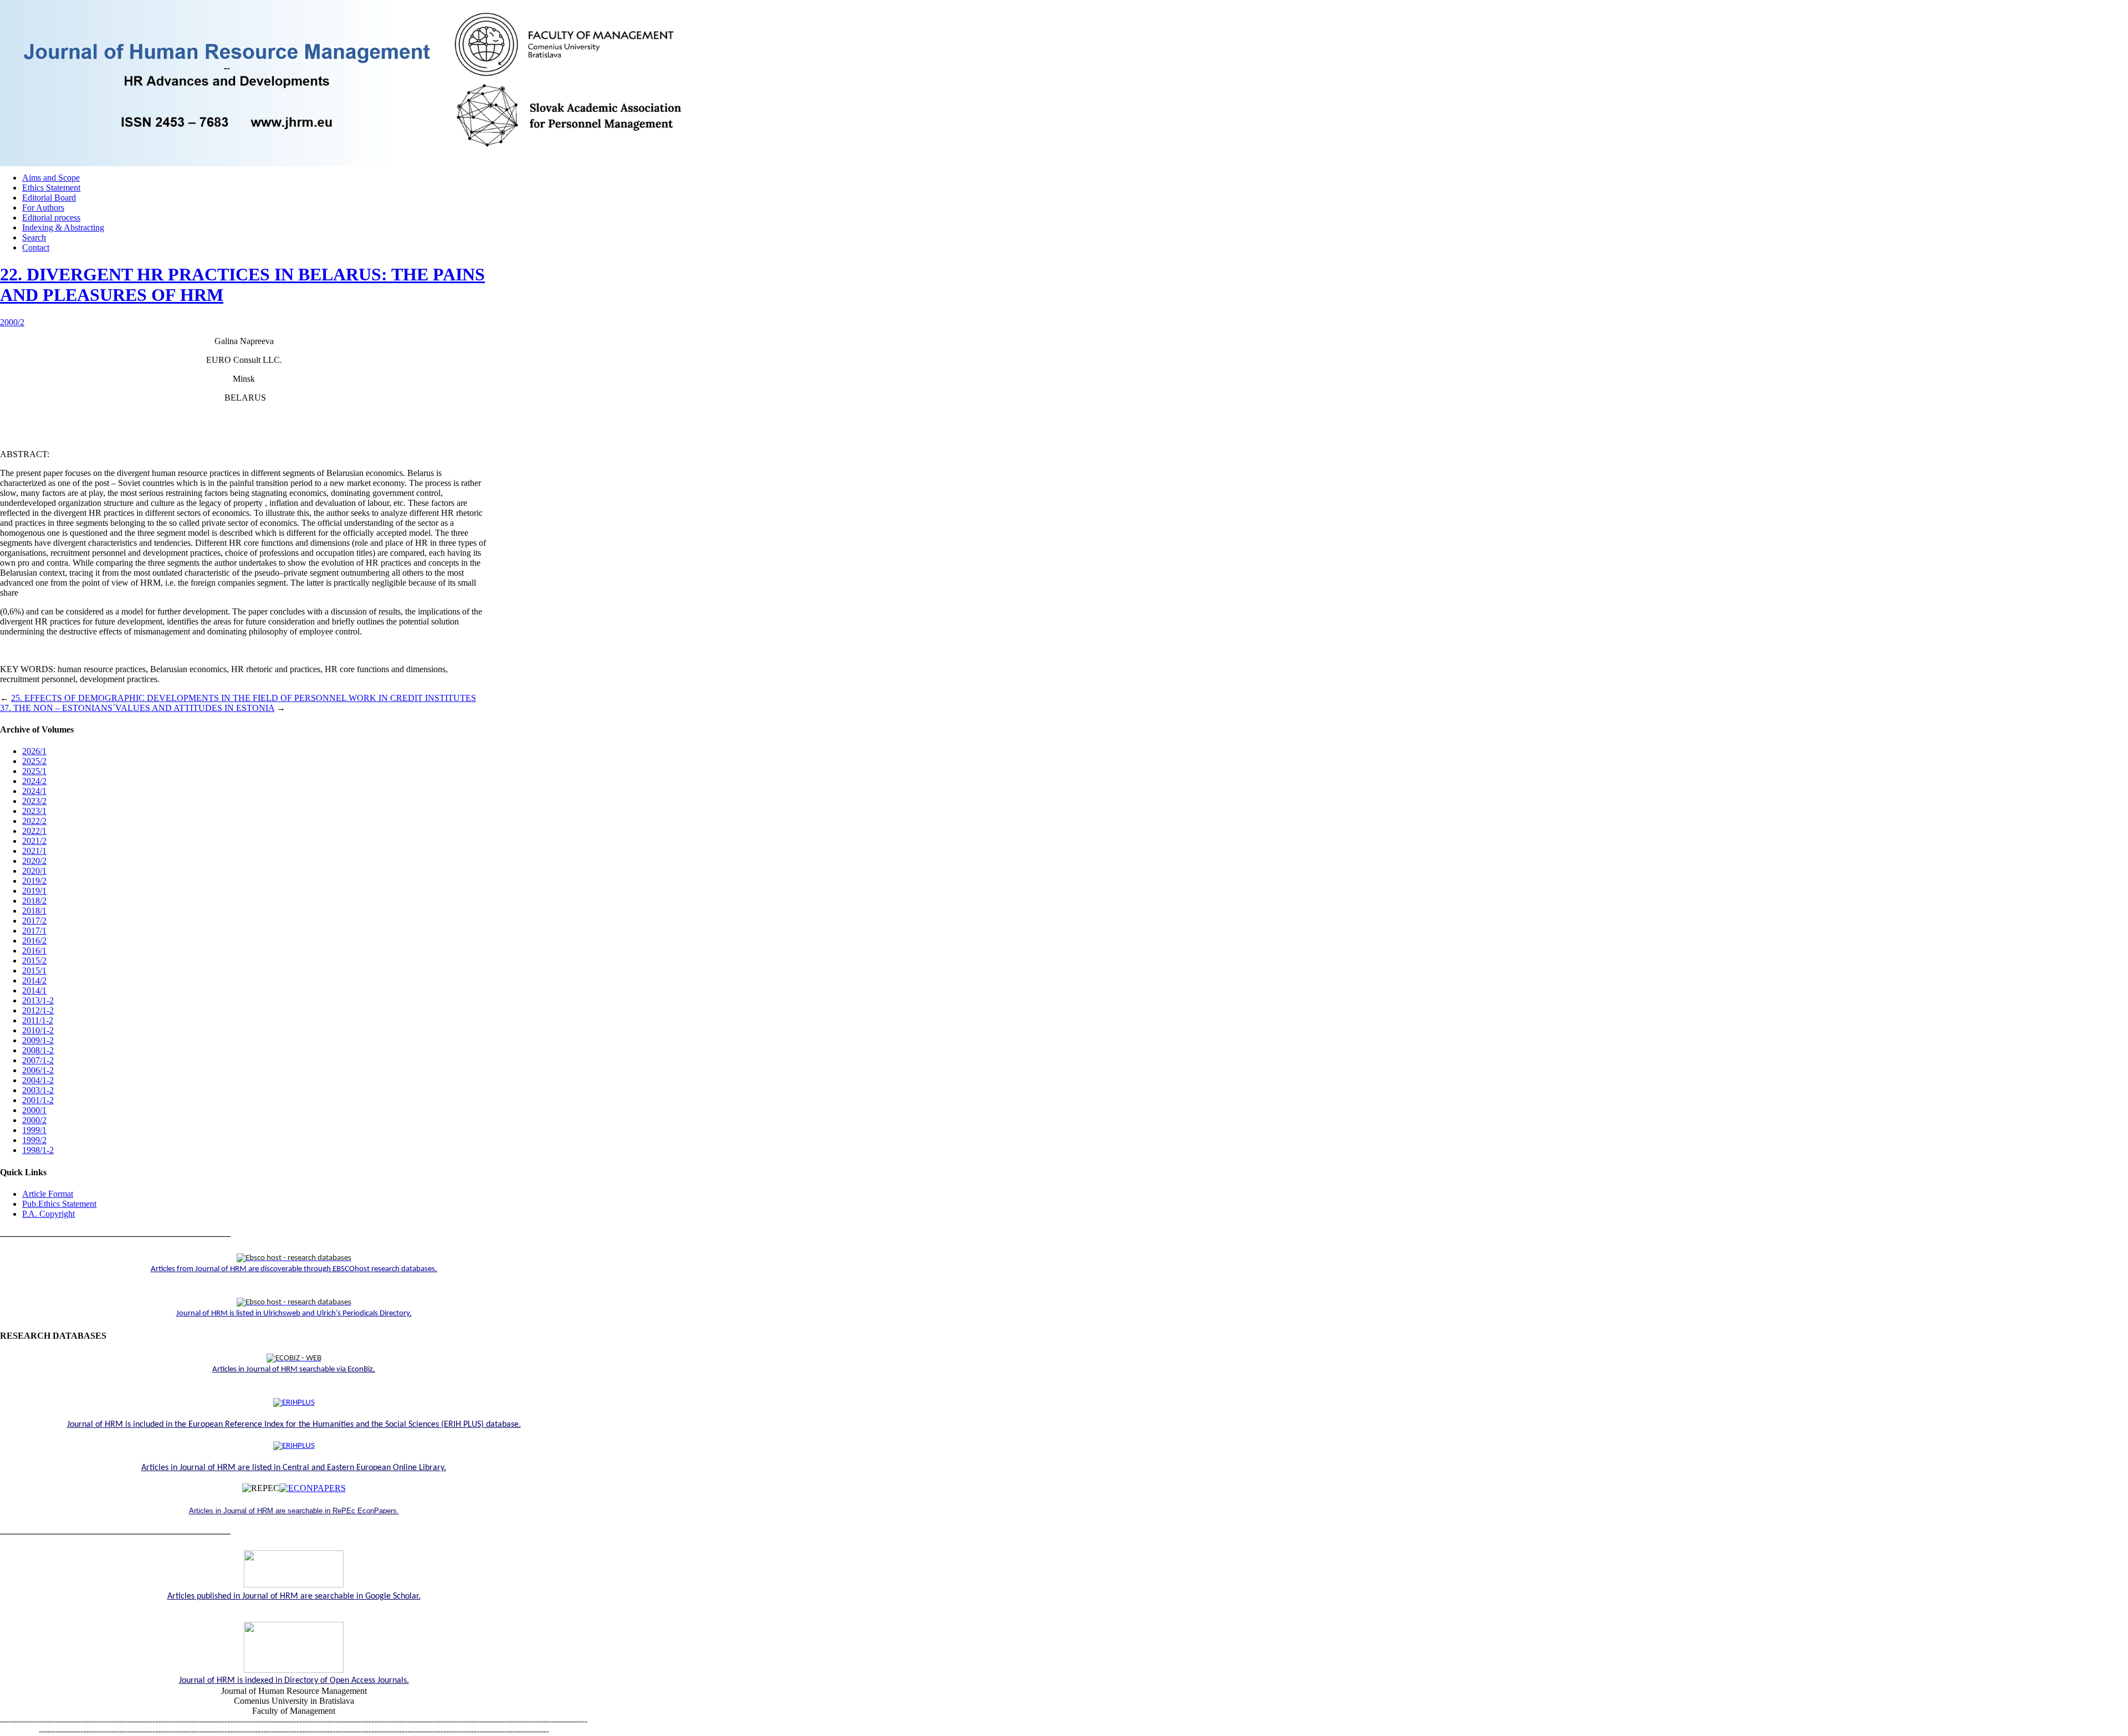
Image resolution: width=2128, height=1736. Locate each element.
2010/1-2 (38, 1030)
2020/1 (34, 871)
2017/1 (34, 931)
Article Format (48, 1194)
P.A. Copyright (48, 1214)
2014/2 (34, 980)
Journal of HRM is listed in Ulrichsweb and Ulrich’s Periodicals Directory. (294, 1313)
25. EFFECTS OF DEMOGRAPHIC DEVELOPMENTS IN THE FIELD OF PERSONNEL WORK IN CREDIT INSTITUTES (244, 698)
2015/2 (34, 961)
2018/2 (34, 901)
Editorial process (51, 217)
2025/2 (34, 761)
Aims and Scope (51, 178)
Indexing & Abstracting (63, 227)
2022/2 (34, 821)
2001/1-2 (38, 1100)
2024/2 (34, 781)
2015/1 (34, 971)
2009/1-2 (38, 1040)
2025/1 (34, 771)
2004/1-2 (38, 1080)
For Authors (43, 208)
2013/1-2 (38, 1000)
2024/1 (34, 791)
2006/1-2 (38, 1070)
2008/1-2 (38, 1050)
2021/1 (34, 851)
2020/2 (34, 861)
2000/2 (12, 322)
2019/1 (34, 891)
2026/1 (34, 751)
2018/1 (34, 911)
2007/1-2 (38, 1060)
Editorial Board (49, 198)
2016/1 (34, 951)
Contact (36, 247)
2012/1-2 (38, 1010)
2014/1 (34, 990)
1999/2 (34, 1140)
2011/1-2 (38, 1020)
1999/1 (34, 1130)
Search (34, 237)
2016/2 (34, 941)
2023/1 (34, 811)
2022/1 (34, 831)
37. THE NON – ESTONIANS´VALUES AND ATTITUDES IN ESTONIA (137, 708)
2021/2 (34, 841)
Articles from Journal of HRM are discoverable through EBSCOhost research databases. (294, 1269)
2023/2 (34, 801)
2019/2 (34, 881)
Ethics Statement (51, 188)
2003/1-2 (38, 1090)
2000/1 (34, 1110)
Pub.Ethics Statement (59, 1204)
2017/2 (34, 921)
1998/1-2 (38, 1150)
